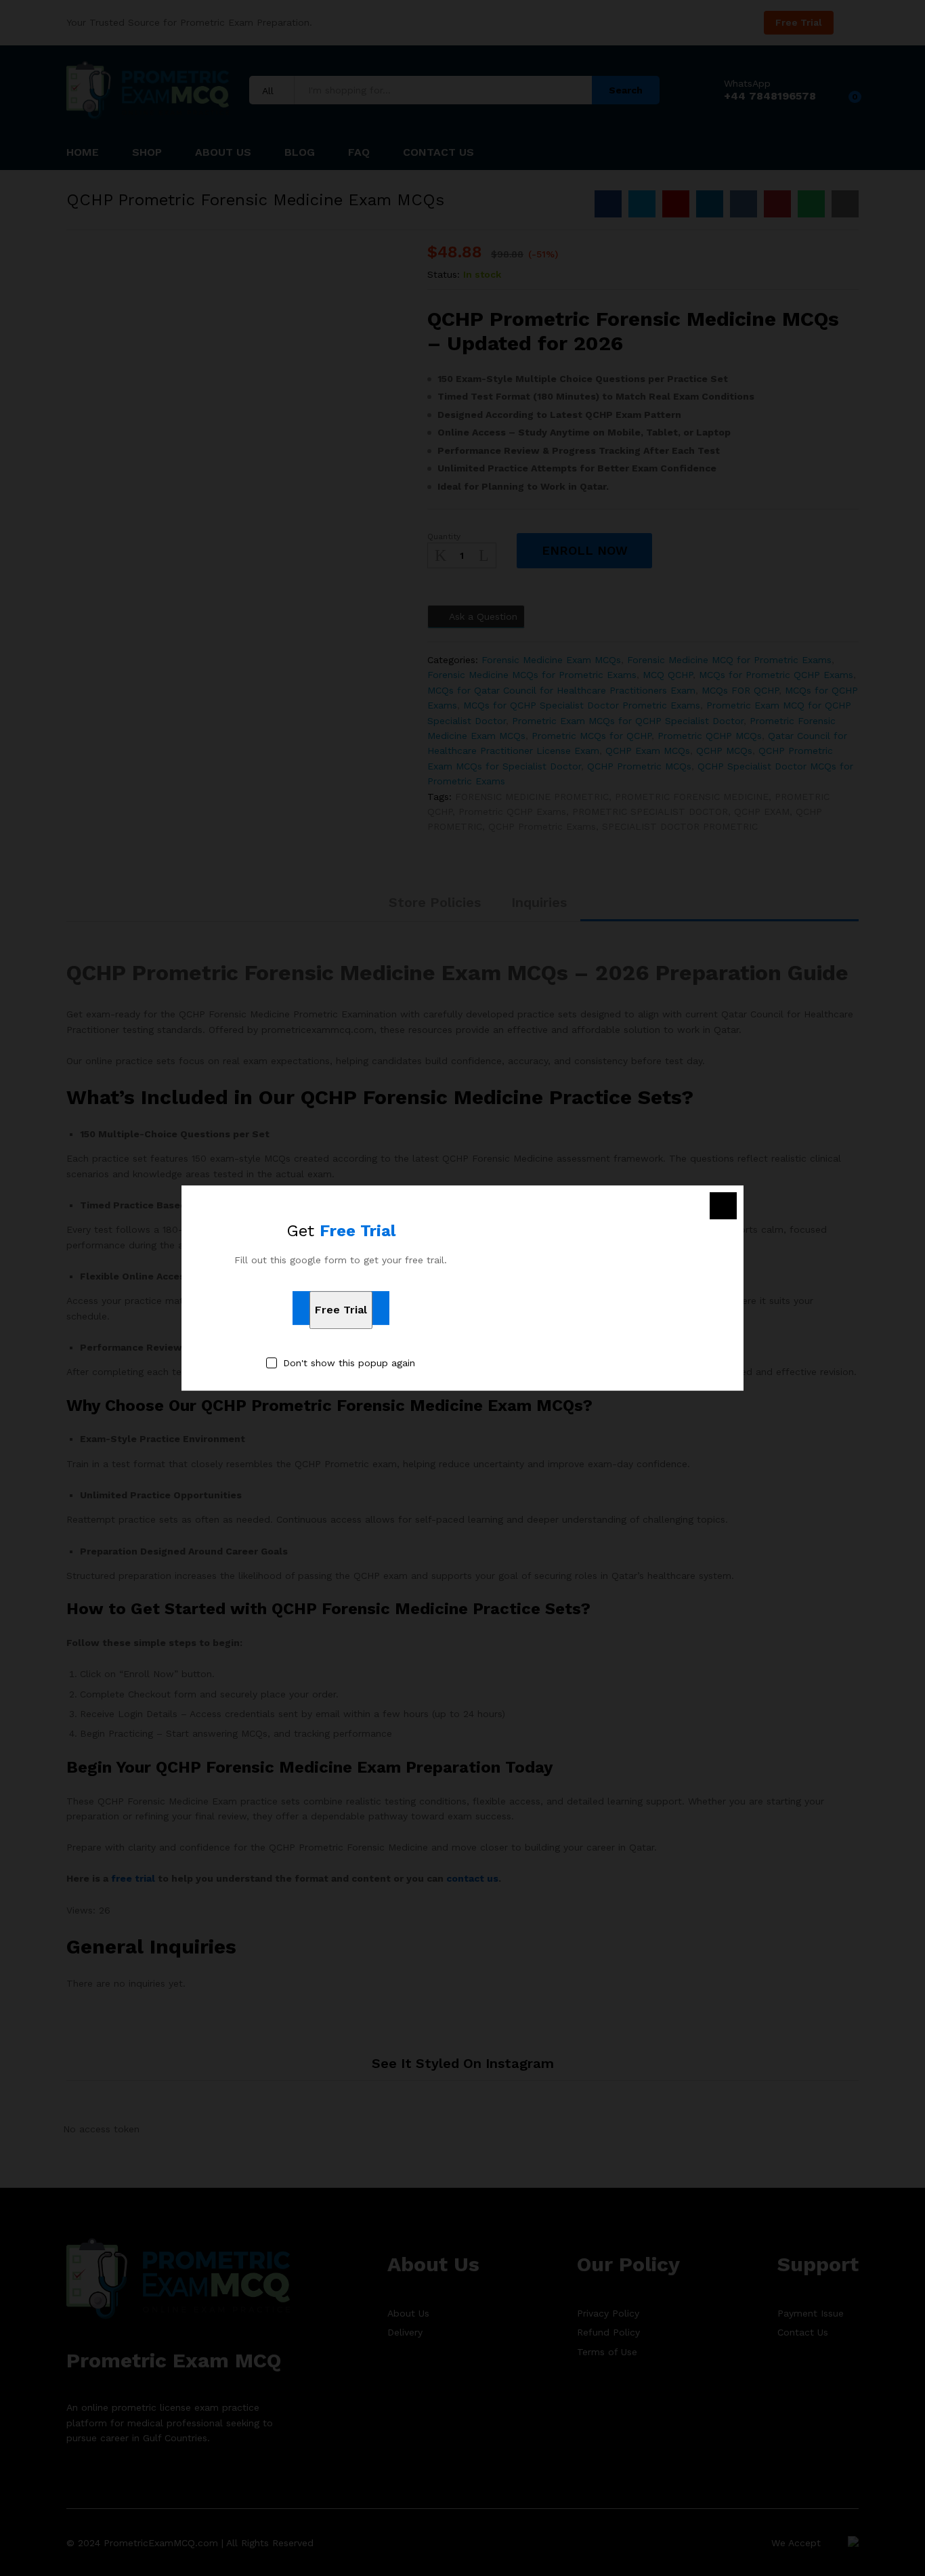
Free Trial (341, 1310)
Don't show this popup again (349, 1363)
